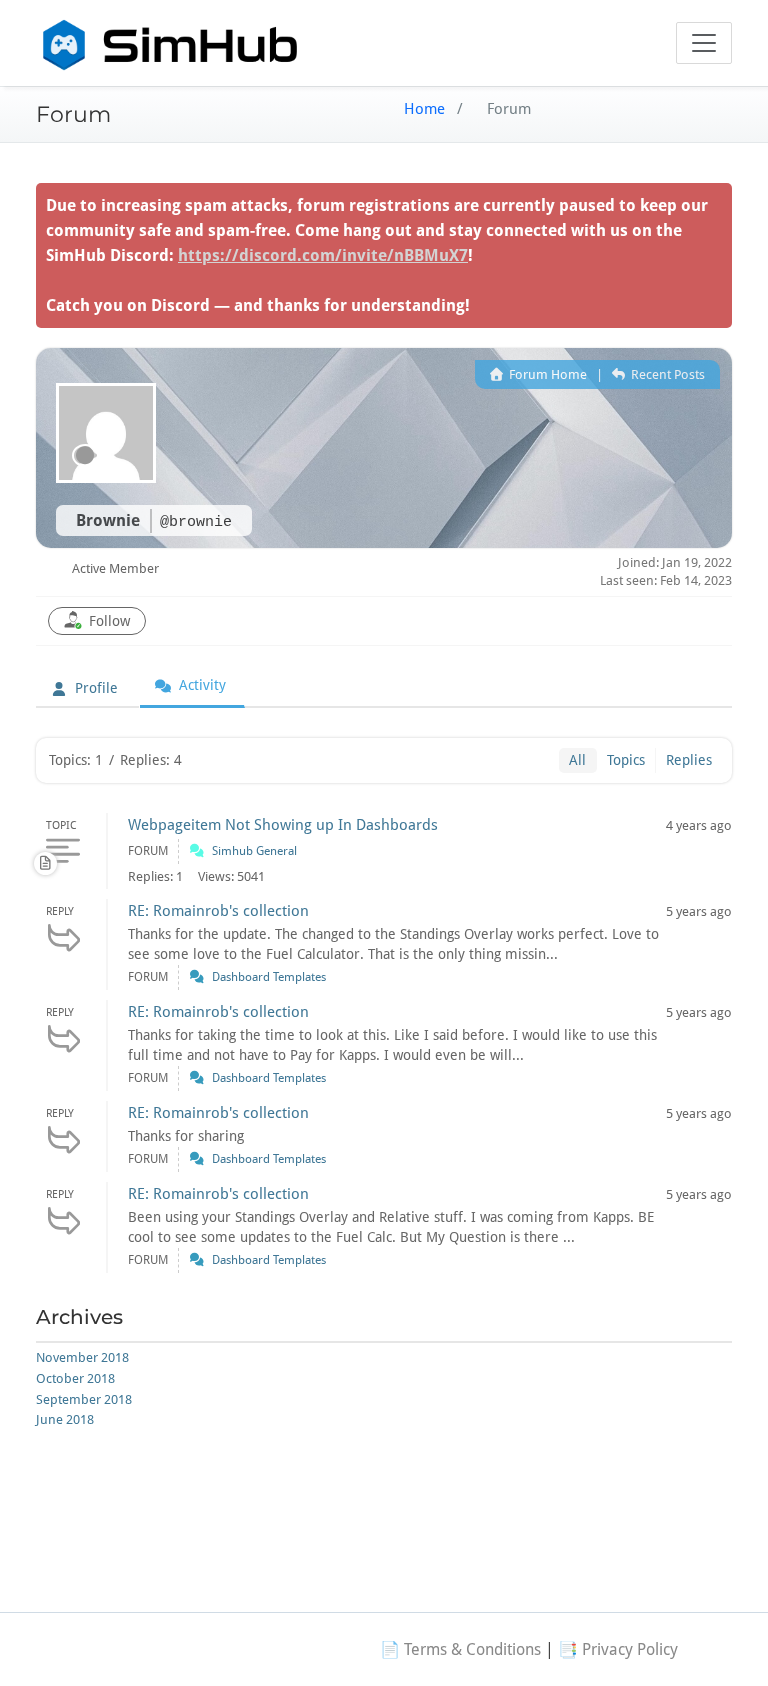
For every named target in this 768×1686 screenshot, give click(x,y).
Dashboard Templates (269, 977)
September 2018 (84, 1399)
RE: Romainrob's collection (218, 911)
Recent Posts (666, 374)
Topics (626, 760)
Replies (689, 760)
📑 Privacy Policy (618, 1649)
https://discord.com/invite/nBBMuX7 (323, 255)
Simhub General (254, 851)
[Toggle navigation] (704, 43)
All (577, 760)
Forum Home (546, 374)
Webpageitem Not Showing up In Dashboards (283, 825)
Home (424, 109)
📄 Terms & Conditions (460, 1649)
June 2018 (65, 1419)
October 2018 (75, 1378)
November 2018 (82, 1357)
